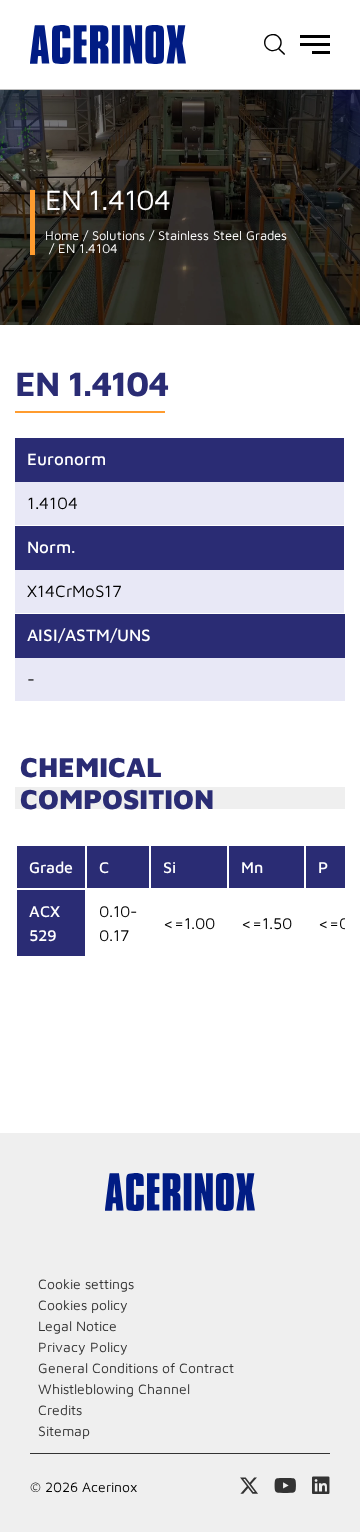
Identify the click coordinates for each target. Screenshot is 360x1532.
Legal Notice (77, 1325)
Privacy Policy (83, 1346)
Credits (60, 1409)
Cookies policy (83, 1304)
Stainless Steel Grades (220, 235)
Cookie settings (86, 1283)
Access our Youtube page (285, 1486)
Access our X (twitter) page (249, 1486)
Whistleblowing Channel (114, 1388)
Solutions (116, 235)
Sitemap (64, 1430)
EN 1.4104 (86, 248)
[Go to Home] (108, 44)
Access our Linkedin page (321, 1486)
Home (62, 235)
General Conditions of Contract (136, 1367)
